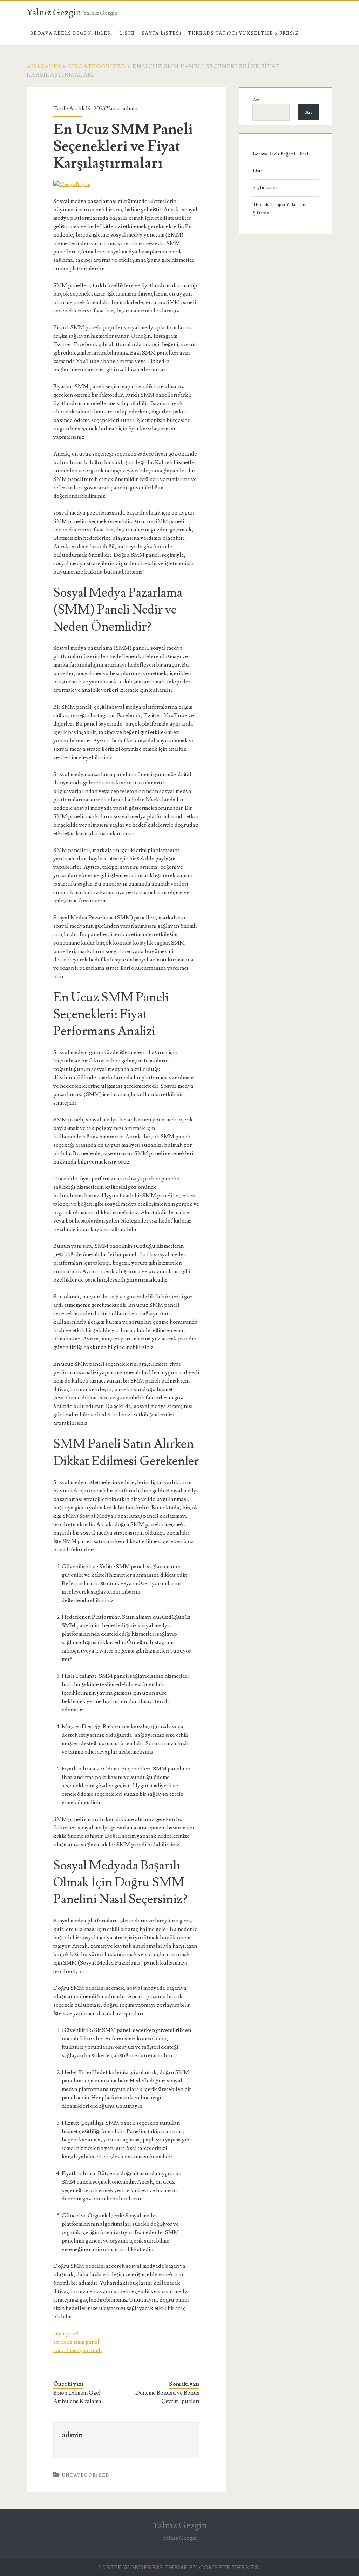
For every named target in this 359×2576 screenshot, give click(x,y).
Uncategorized (97, 66)
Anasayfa (44, 66)
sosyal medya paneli (77, 2350)
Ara (256, 100)
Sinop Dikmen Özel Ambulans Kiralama (77, 2397)
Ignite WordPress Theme (143, 2568)
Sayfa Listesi (161, 33)
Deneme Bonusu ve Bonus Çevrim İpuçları (167, 2397)
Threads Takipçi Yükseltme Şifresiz (243, 33)
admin (130, 108)
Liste (127, 33)
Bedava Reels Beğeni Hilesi (71, 33)
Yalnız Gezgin (54, 13)
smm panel (66, 2333)
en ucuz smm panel (76, 2342)
